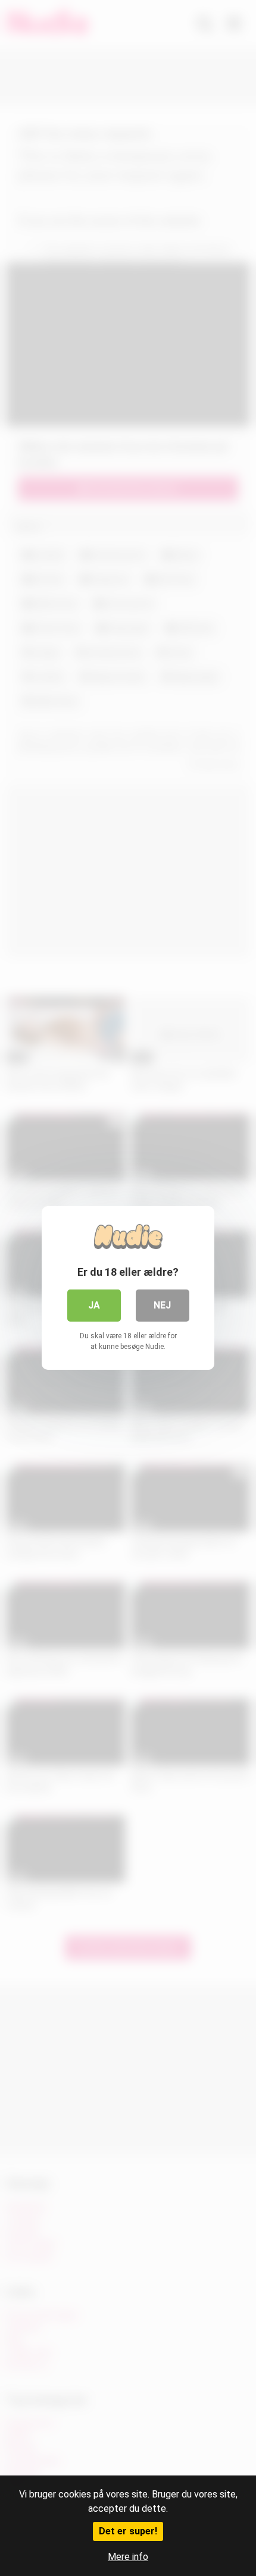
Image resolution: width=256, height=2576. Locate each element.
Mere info (128, 2557)
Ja (94, 1305)
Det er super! (128, 2531)
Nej (162, 1305)
